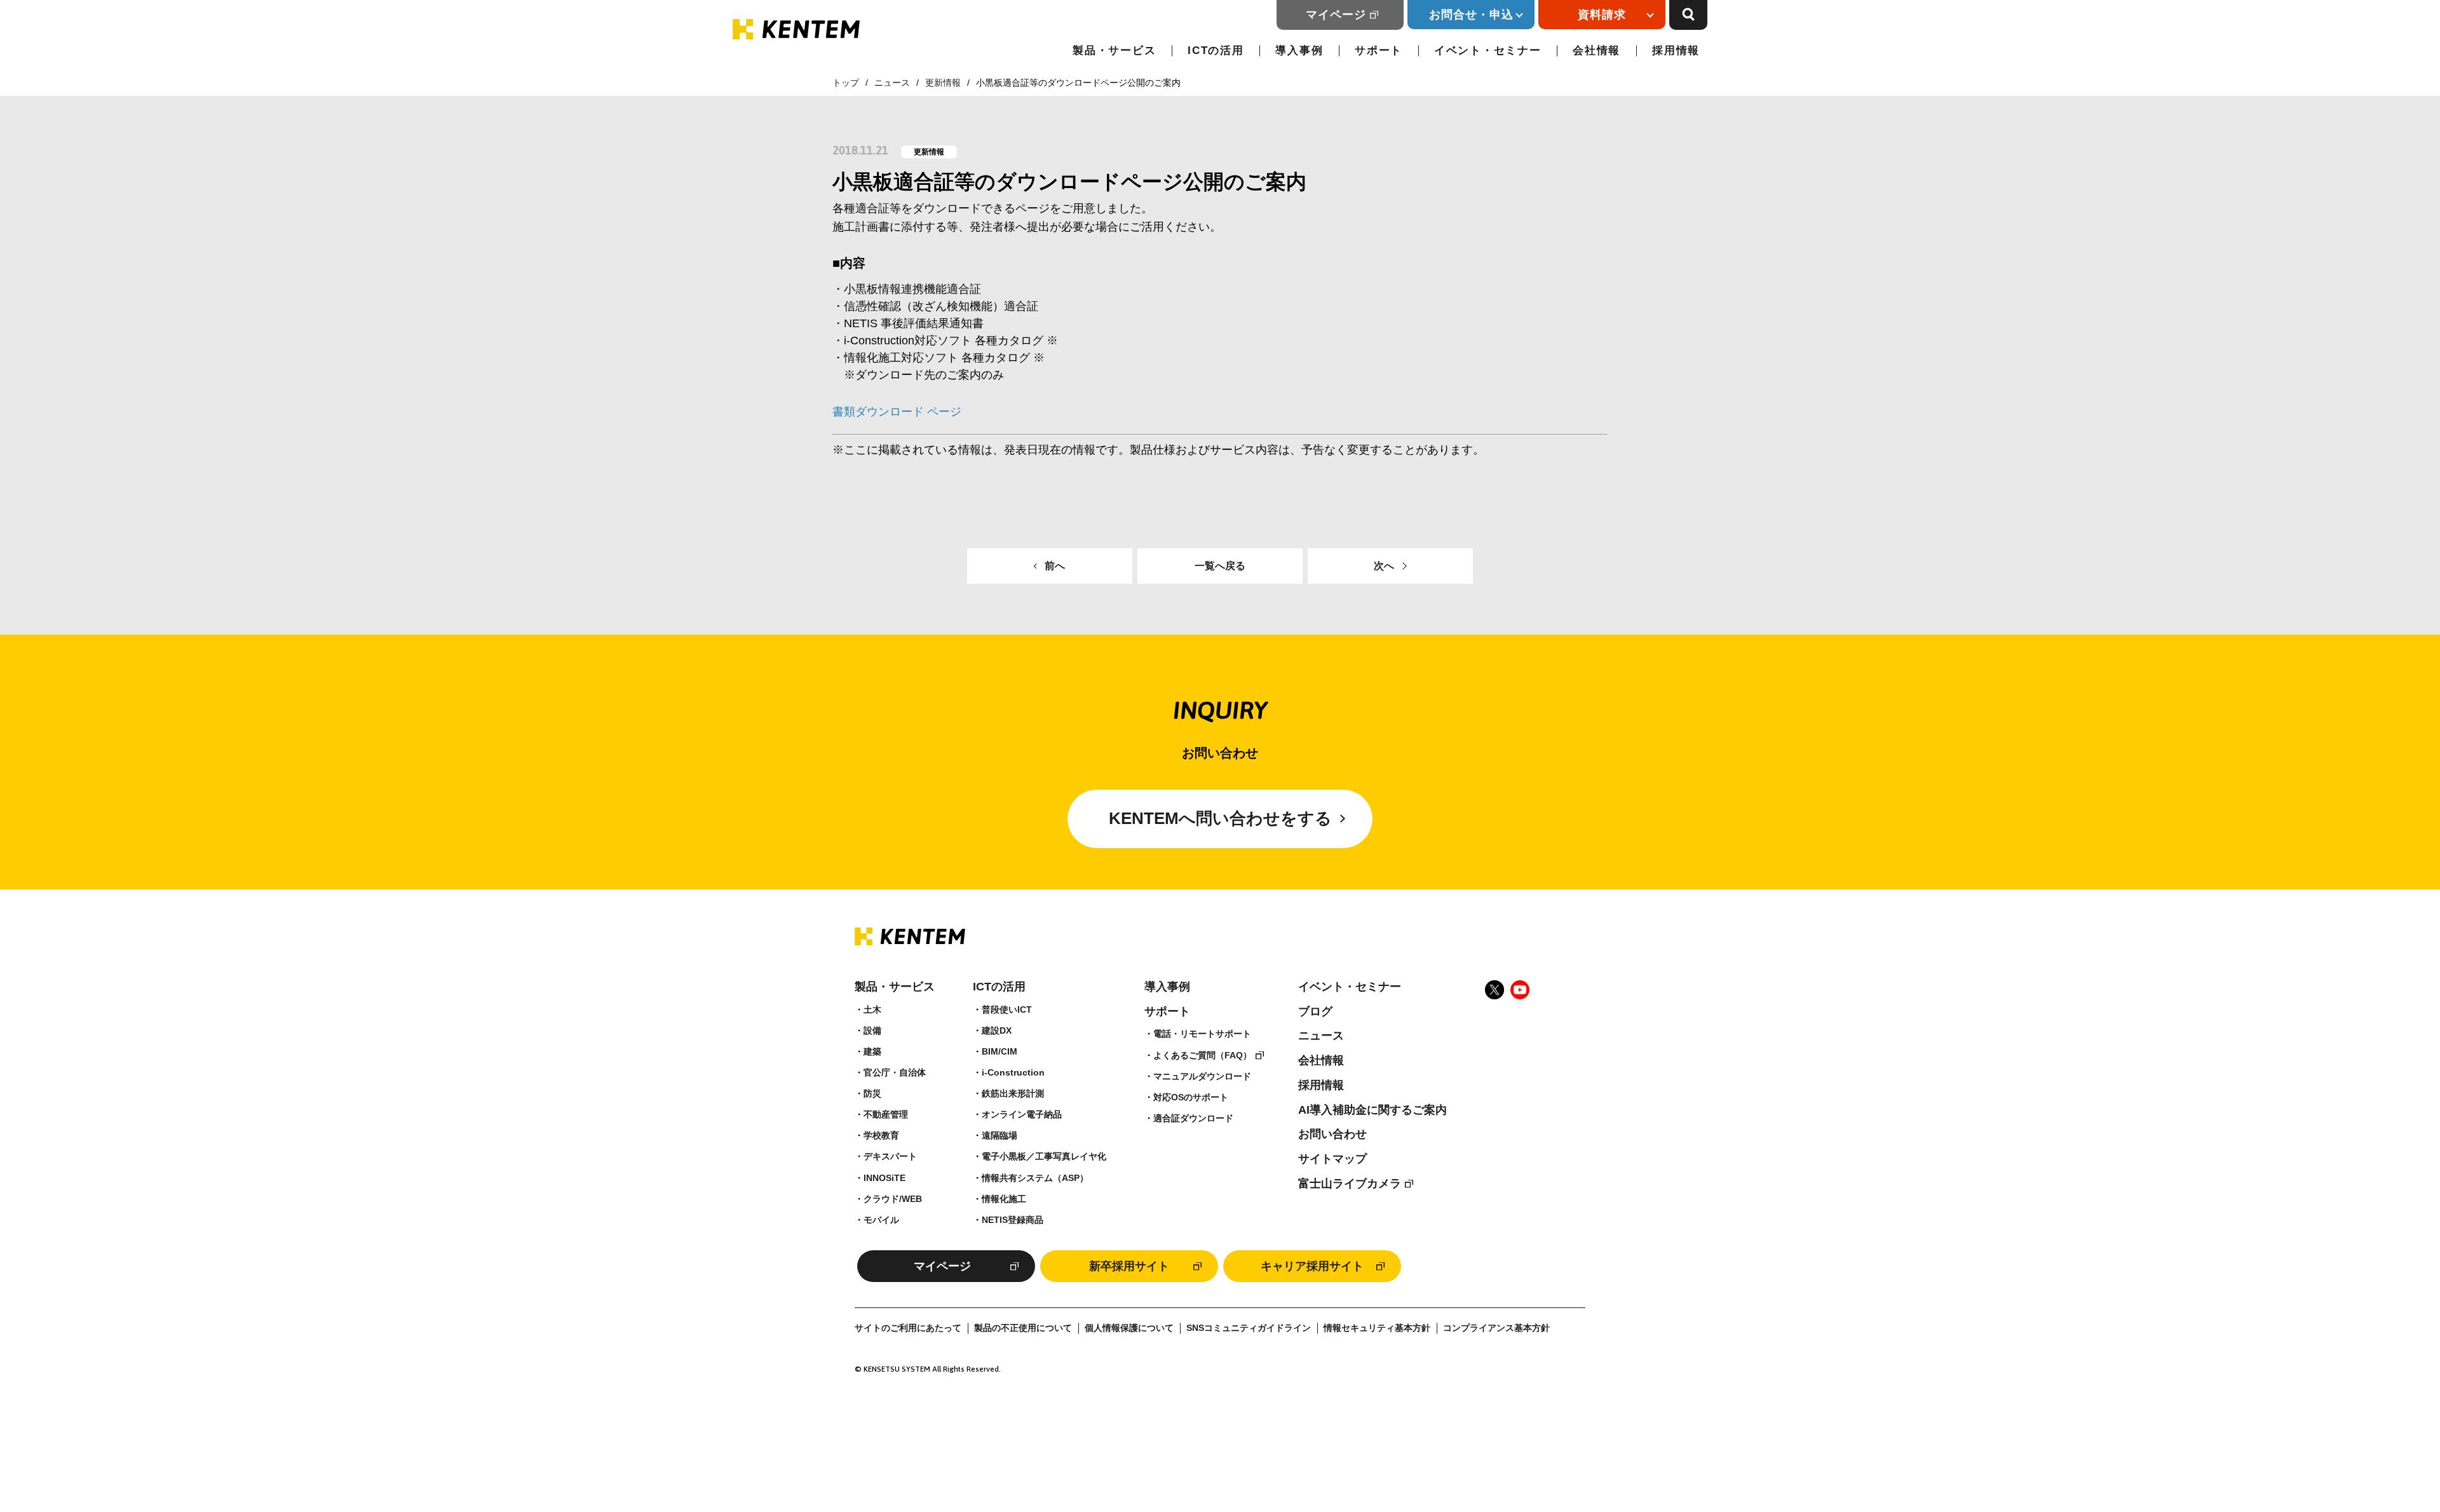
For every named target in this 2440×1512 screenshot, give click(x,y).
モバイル (881, 1220)
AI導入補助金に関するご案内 (1372, 1110)
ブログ (1315, 1011)
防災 (872, 1093)
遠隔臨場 (1000, 1135)
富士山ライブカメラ (1350, 1184)
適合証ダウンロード (1193, 1118)
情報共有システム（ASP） (1035, 1178)
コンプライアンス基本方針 (1496, 1328)
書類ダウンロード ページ (897, 412)
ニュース (892, 83)
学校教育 (881, 1135)
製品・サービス (1114, 51)
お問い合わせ (1332, 1134)
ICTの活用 (1216, 51)
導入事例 (1299, 51)
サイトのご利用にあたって (908, 1328)
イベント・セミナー (1488, 51)
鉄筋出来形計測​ (1013, 1093)
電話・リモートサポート (1202, 1034)
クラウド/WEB (893, 1199)
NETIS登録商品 (1013, 1220)
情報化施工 (1004, 1199)
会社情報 (1596, 51)
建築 (872, 1051)
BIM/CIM (1000, 1051)
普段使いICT (1007, 1009)
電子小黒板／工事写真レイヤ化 (1044, 1156)
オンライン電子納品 (1022, 1114)
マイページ (1336, 15)
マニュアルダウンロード (1202, 1076)
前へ (1055, 566)
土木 (872, 1009)
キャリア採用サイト (1312, 1266)
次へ (1384, 566)
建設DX (997, 1030)
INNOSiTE (884, 1178)
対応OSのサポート (1191, 1097)
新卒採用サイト (1129, 1266)
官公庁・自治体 (895, 1072)
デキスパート (890, 1156)
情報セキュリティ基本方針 (1377, 1328)
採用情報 (1676, 51)
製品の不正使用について (1023, 1328)
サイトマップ (1332, 1159)
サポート (1379, 51)
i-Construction (1013, 1072)
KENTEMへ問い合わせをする (1220, 818)
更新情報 (943, 83)
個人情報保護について (1129, 1328)
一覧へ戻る (1220, 566)
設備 (872, 1030)
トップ (846, 83)
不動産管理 (886, 1114)
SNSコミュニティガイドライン (1249, 1328)
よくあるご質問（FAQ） (1203, 1055)
